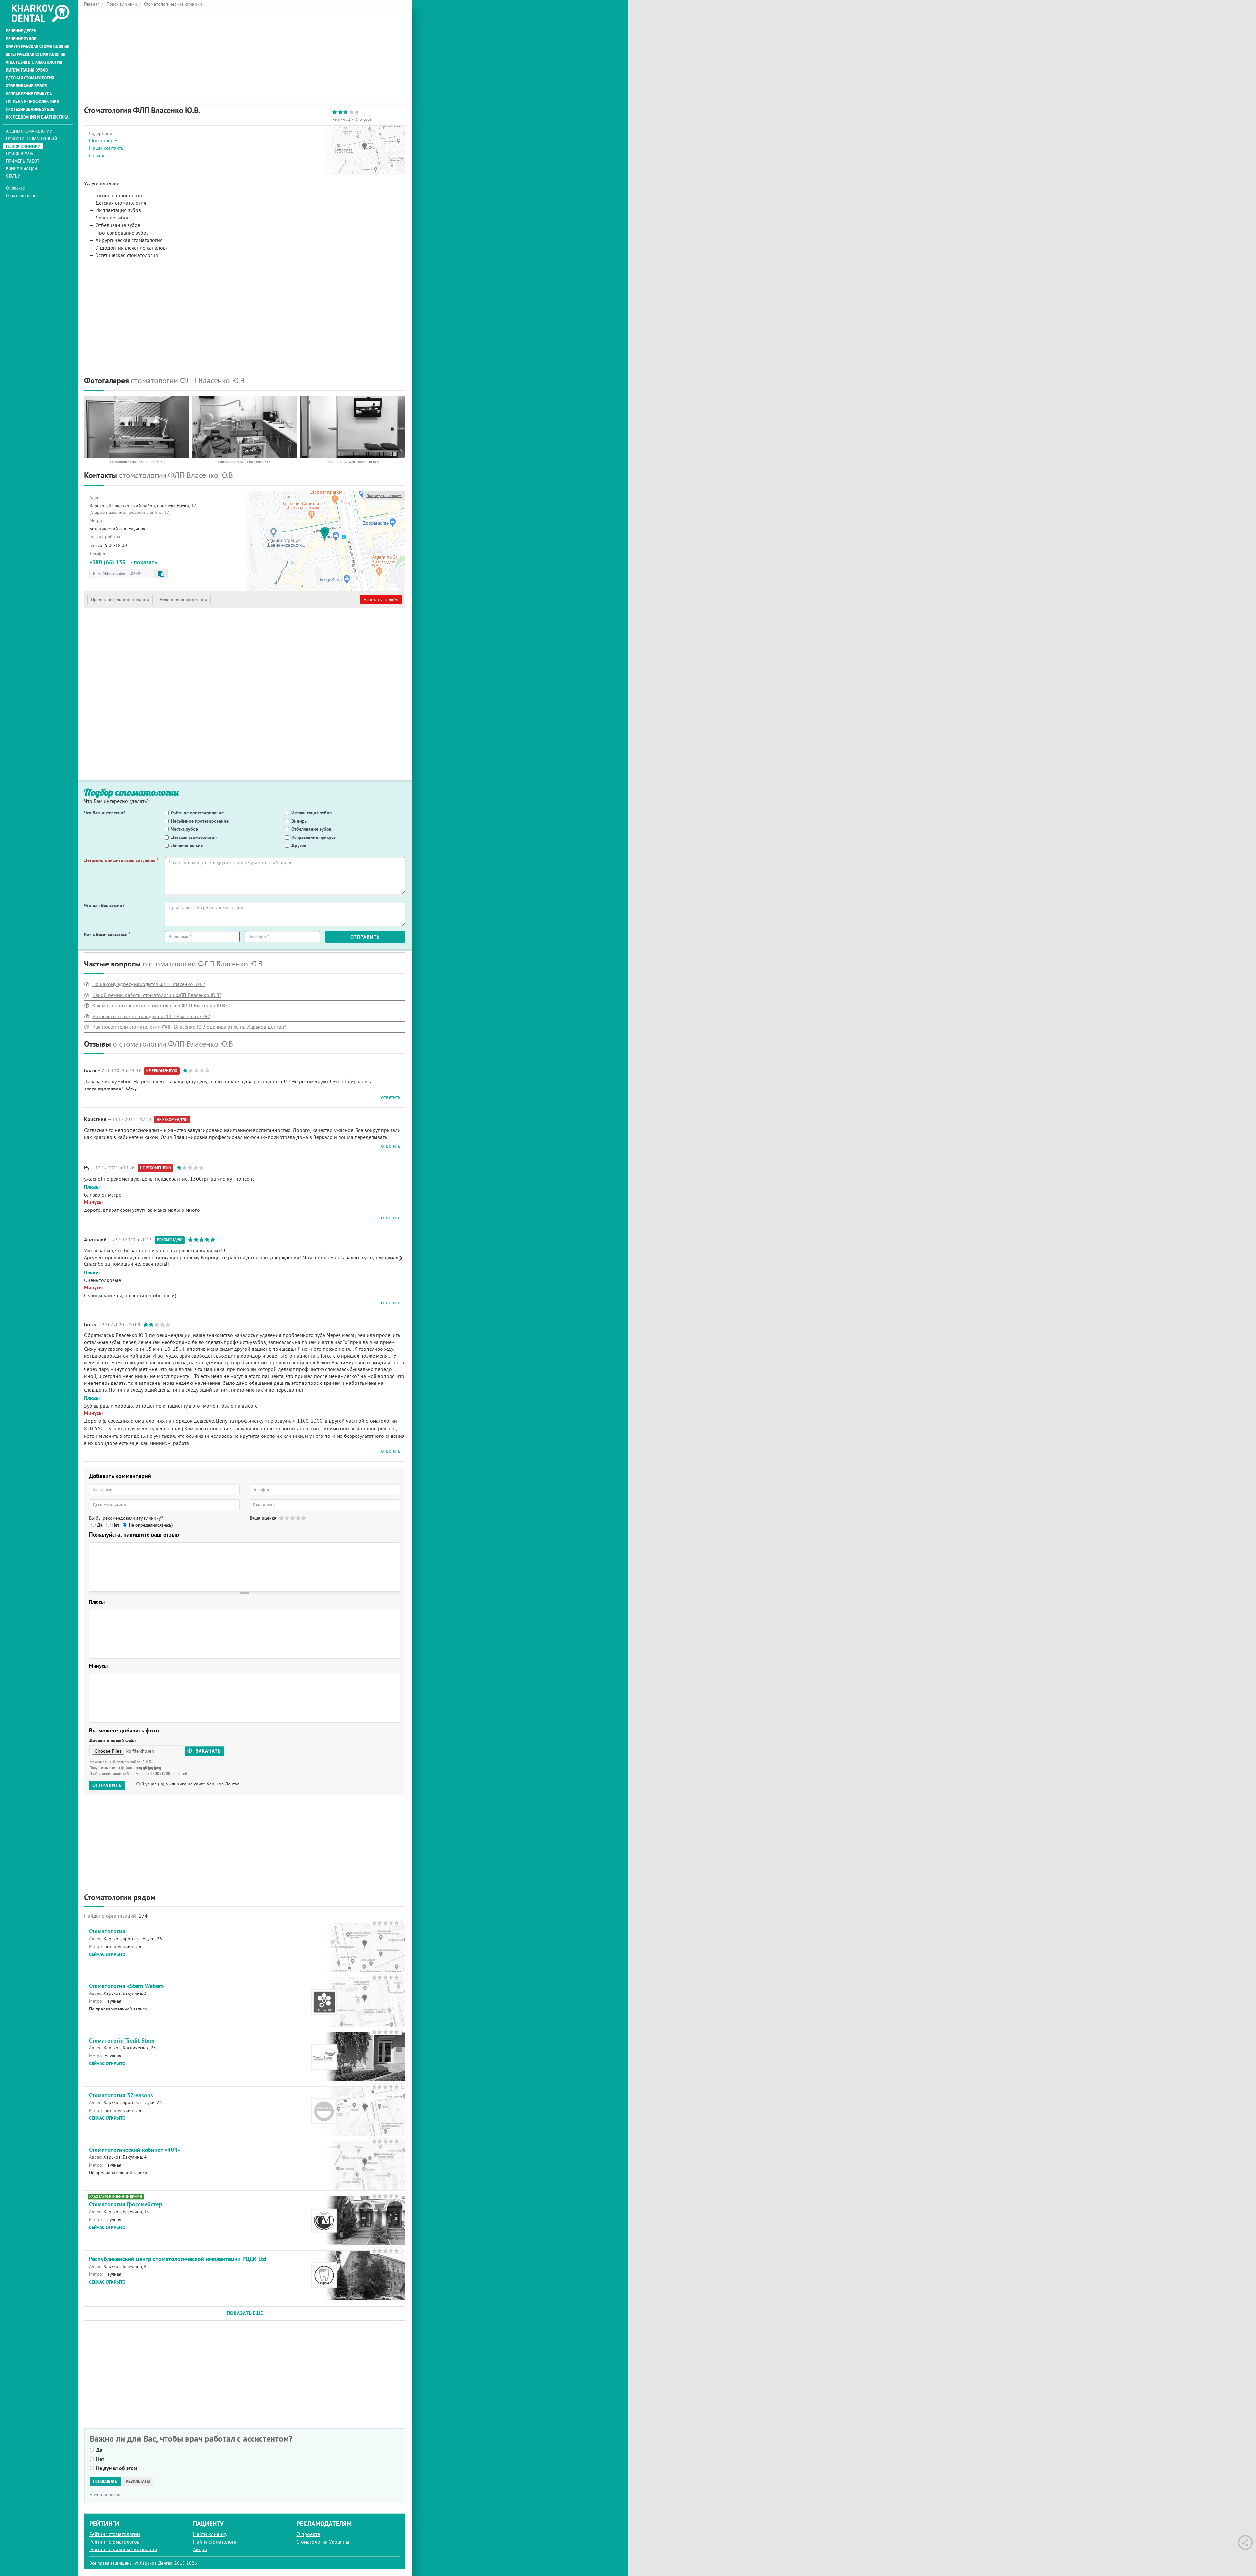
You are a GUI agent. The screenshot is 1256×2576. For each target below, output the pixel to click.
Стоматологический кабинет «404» (135, 2150)
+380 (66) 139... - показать (123, 562)
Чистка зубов (184, 829)
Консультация (21, 168)
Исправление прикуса (29, 94)
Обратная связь (21, 196)
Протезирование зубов (30, 109)
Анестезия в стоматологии (34, 62)
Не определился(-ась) (151, 1525)
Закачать (208, 1751)
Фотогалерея (104, 140)
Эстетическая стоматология (35, 54)
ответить (391, 1097)
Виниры (300, 821)
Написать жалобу (381, 600)
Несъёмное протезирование (200, 821)
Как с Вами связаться (107, 934)
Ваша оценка (263, 1518)
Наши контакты (107, 148)
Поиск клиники (23, 146)
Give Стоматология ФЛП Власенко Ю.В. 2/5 (287, 1518)
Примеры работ (23, 161)
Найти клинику (210, 2534)
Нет (116, 1525)
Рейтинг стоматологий (115, 2534)
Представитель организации (120, 600)
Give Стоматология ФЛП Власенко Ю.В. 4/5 (298, 1518)
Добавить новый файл (113, 1740)
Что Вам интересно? (105, 813)
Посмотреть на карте (384, 496)
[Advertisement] (245, 55)
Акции (200, 2549)
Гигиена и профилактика (32, 101)
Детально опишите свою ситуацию (121, 860)
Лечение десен (21, 31)
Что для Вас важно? (104, 905)
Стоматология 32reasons (121, 2095)
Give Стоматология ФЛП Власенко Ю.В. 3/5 (293, 1518)
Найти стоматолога (215, 2542)
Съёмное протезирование (197, 813)
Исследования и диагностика (37, 117)
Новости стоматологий (32, 139)
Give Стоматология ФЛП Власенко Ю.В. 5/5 (304, 1518)
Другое (299, 845)
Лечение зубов (21, 39)
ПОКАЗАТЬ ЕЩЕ (245, 2313)
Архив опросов (105, 2495)
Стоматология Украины (323, 2542)
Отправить (365, 937)
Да (100, 1525)
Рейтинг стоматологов (114, 2542)
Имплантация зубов (27, 70)
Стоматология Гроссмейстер (126, 2204)
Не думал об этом (117, 2468)
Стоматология (107, 1931)
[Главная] (40, 14)
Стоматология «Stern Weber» (126, 1986)
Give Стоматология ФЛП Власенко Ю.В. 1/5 (282, 1518)
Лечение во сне (187, 845)
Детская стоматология (30, 78)
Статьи (13, 176)
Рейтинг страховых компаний (123, 2549)
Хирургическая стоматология (37, 46)
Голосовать (105, 2481)
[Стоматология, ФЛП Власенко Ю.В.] (137, 427)
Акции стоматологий (29, 131)
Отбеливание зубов (26, 86)
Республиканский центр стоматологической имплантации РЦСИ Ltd (178, 2259)
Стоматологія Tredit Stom (122, 2040)
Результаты (138, 2481)
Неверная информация (183, 600)
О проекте (15, 188)
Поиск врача (20, 154)
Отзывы (98, 155)
